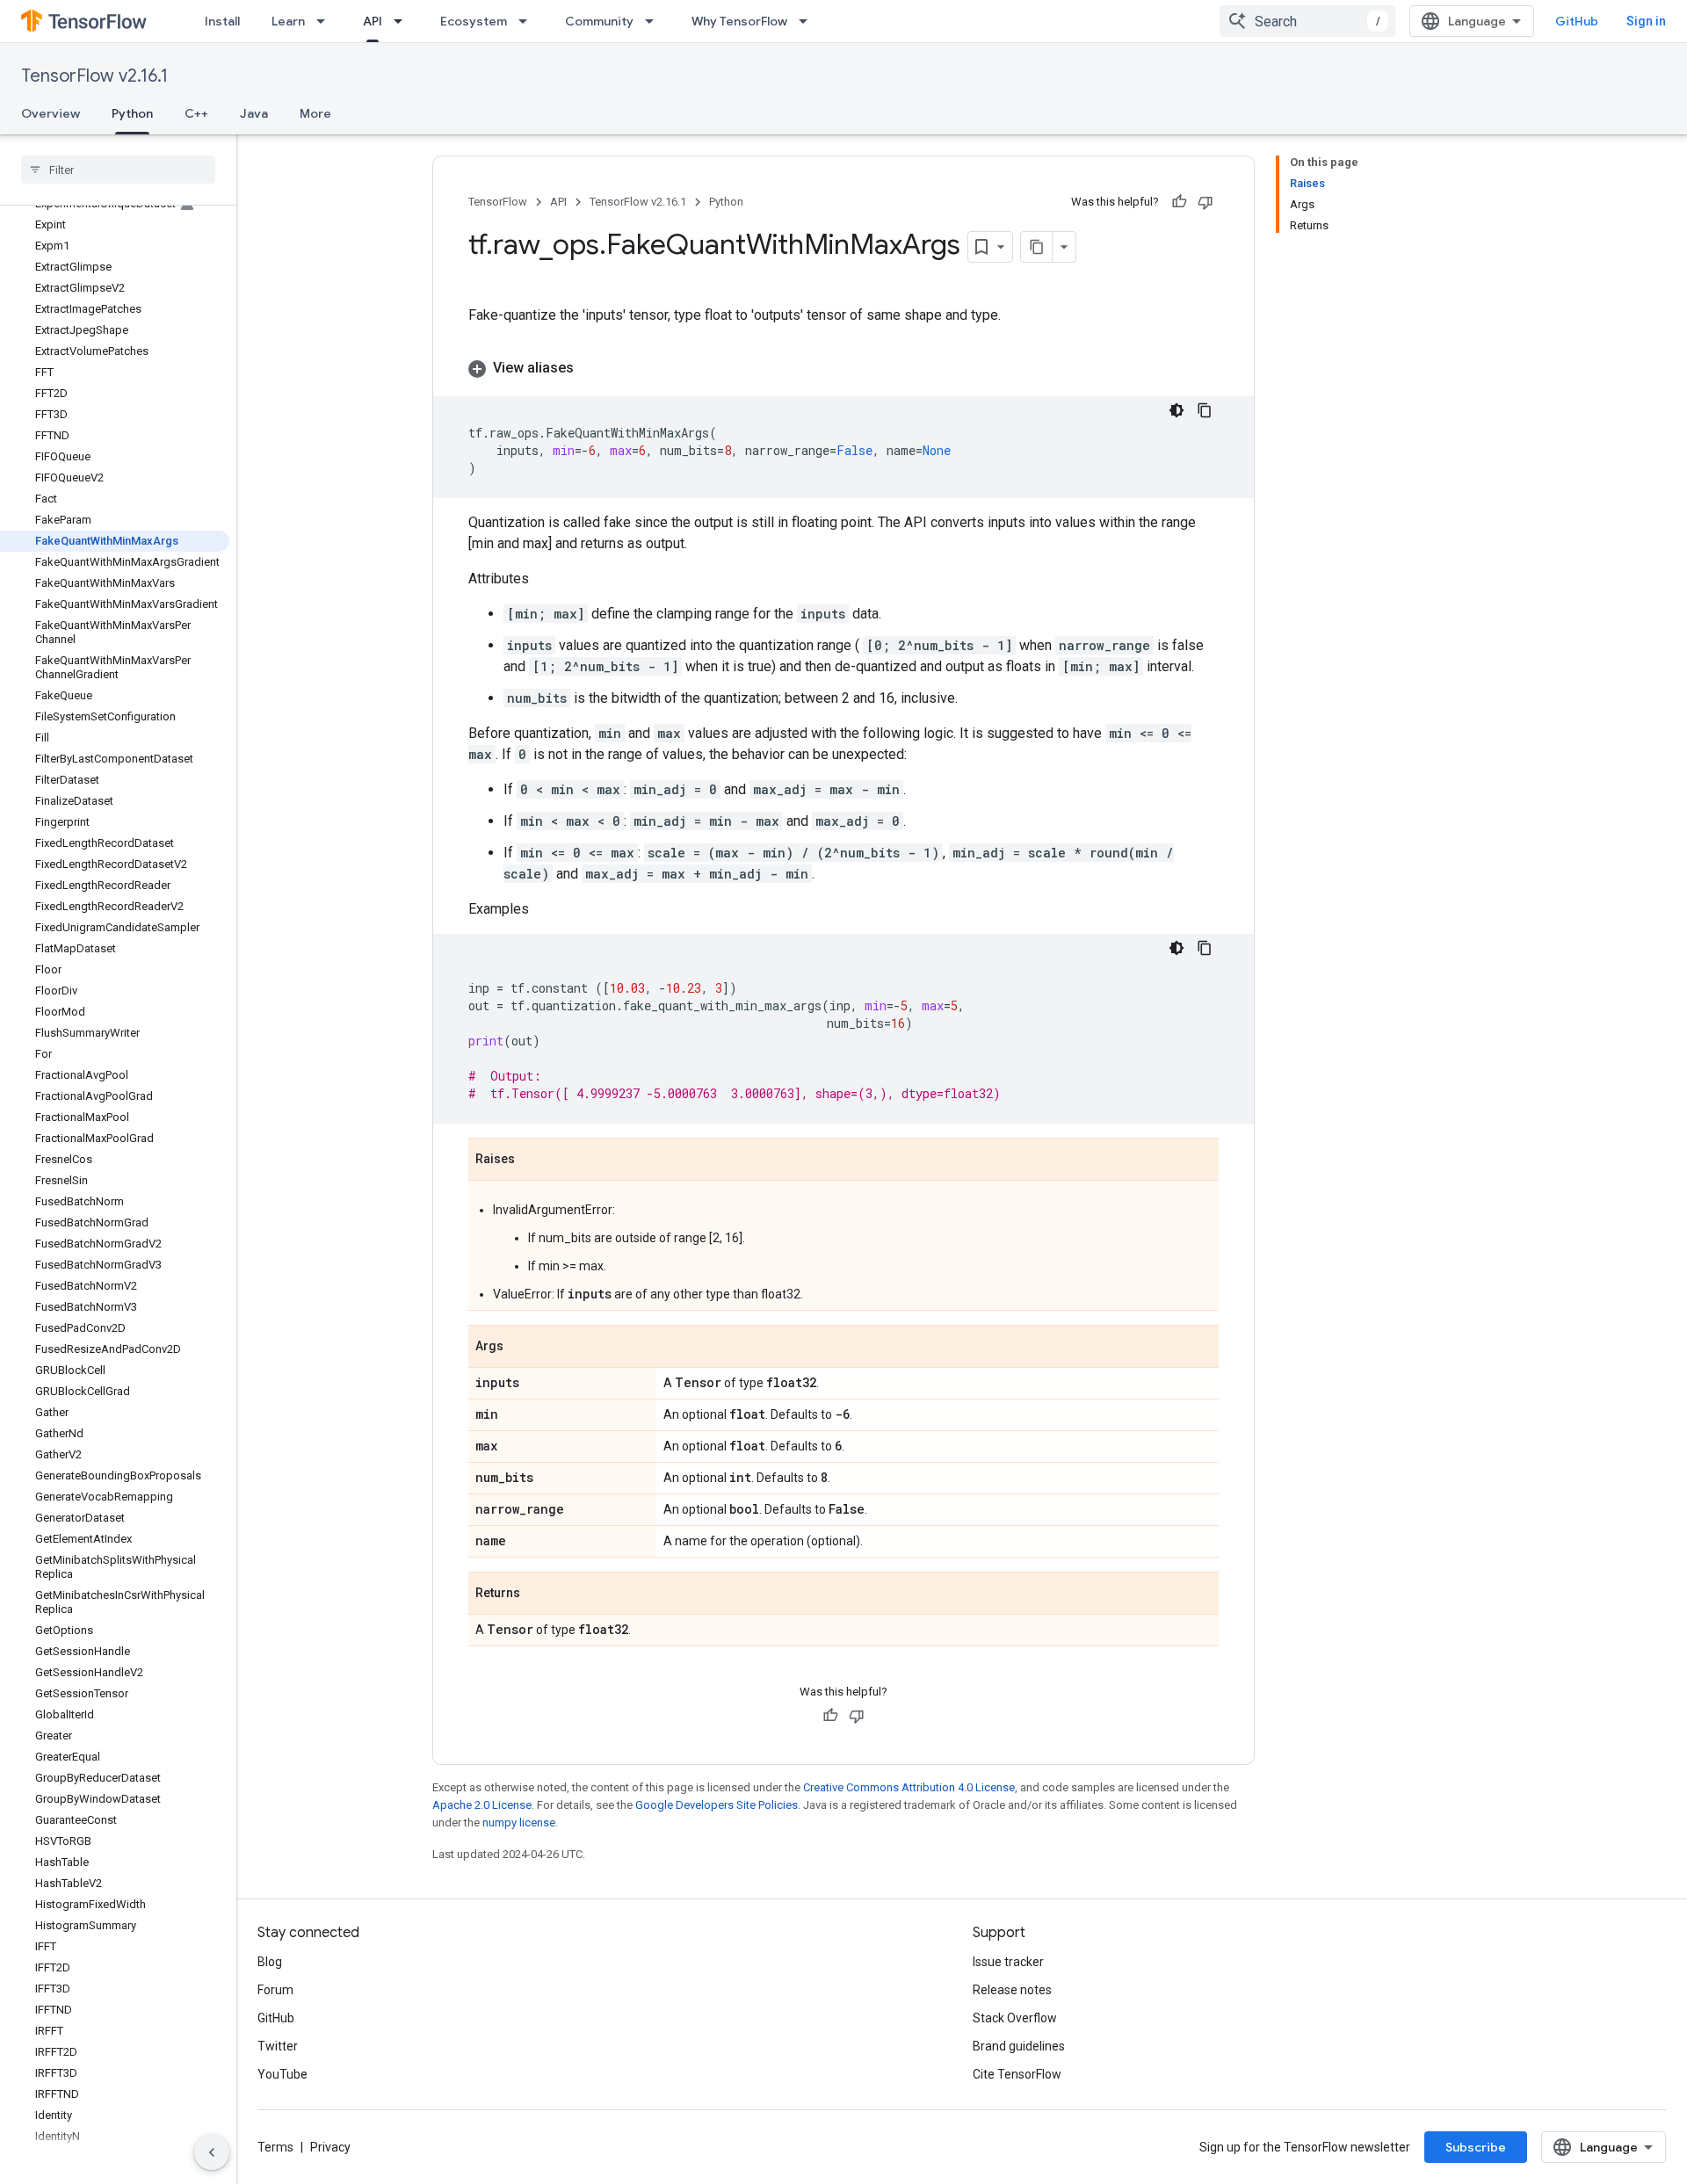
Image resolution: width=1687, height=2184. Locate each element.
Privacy (330, 2147)
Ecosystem (474, 21)
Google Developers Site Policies (717, 1805)
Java (254, 113)
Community (599, 21)
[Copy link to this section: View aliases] (591, 368)
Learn (288, 21)
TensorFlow (498, 202)
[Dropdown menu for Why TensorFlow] (808, 21)
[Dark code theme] (1177, 410)
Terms (275, 2147)
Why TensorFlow (739, 21)
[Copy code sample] (1205, 410)
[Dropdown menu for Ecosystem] (528, 21)
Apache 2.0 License (482, 1805)
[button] (843, 368)
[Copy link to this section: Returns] (538, 1595)
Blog (270, 1962)
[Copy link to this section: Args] (521, 1348)
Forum (275, 1990)
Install (222, 21)
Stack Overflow (1015, 2018)
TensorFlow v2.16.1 (94, 76)
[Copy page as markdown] (1037, 247)
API (373, 21)
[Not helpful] (1206, 202)
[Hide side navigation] (212, 2152)
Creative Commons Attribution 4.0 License (909, 1787)
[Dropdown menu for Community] (655, 21)
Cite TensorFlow (1017, 2074)
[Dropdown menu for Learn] (326, 21)
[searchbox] (118, 170)
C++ (196, 113)
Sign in (1646, 21)
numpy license (519, 1822)
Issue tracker (1008, 1962)
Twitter (278, 2046)
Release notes (1012, 1990)
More (315, 113)
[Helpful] (1179, 202)
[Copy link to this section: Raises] (532, 1161)
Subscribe (1476, 2147)
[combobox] (1307, 21)
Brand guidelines (1019, 2046)
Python (132, 113)
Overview (51, 113)
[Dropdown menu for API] (403, 21)
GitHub (1577, 21)
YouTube (282, 2074)
